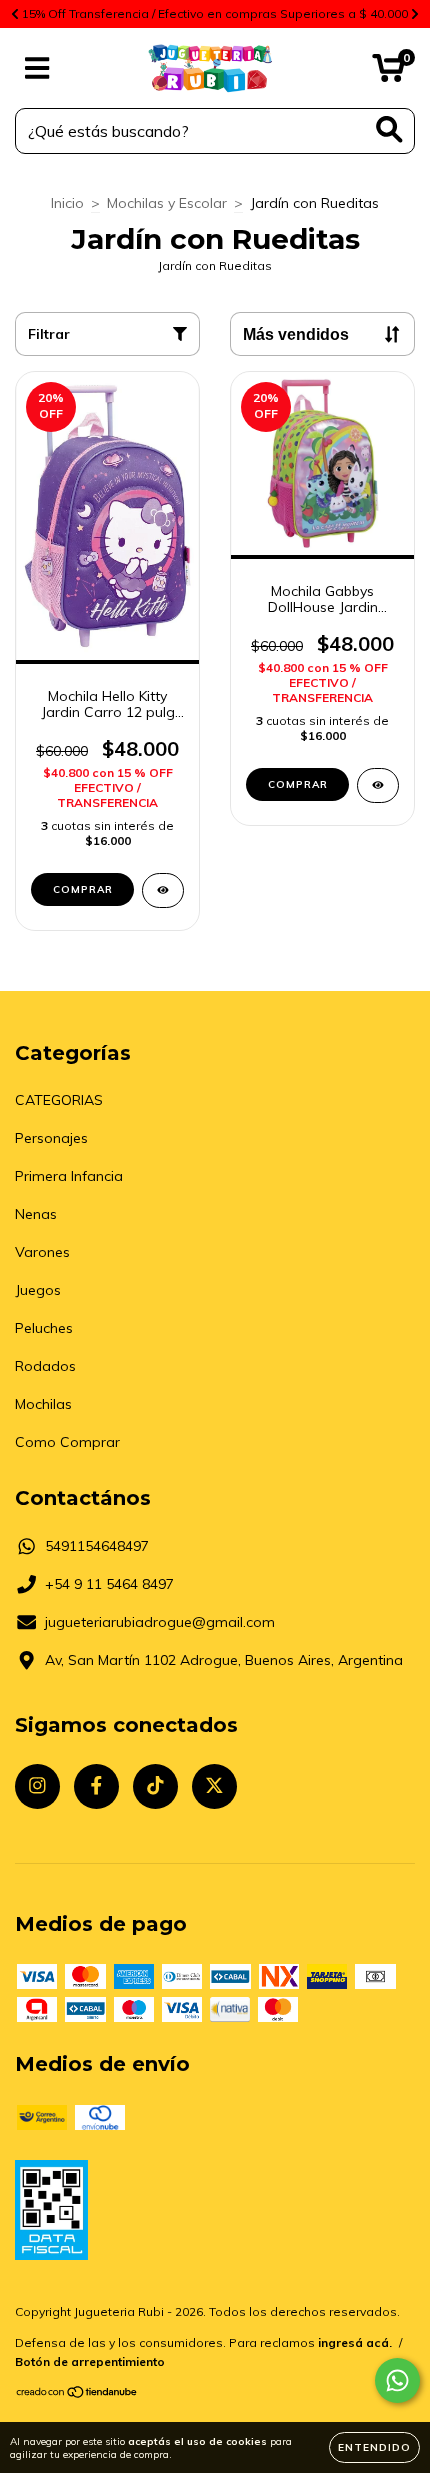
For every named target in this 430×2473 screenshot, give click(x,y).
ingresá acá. (355, 2342)
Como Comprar (67, 1442)
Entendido (374, 2447)
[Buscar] (389, 129)
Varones (42, 1252)
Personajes (51, 1138)
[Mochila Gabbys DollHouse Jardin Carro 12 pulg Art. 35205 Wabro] (378, 785)
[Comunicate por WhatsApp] (397, 2380)
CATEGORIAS (59, 1100)
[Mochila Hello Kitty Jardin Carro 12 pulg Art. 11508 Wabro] (163, 890)
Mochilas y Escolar (167, 203)
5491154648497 (97, 1546)
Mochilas (43, 1404)
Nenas (36, 1214)
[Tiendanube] (77, 2394)
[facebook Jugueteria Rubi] (96, 1786)
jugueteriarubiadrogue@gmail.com (160, 1622)
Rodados (45, 1366)
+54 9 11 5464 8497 (109, 1584)
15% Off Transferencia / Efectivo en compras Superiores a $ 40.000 (215, 13)
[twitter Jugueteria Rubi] (214, 1786)
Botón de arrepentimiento (90, 2361)
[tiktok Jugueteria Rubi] (155, 1786)
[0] (388, 73)
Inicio (67, 203)
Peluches (44, 1328)
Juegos (38, 1290)
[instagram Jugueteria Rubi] (37, 1786)
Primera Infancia (69, 1176)
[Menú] (37, 68)
